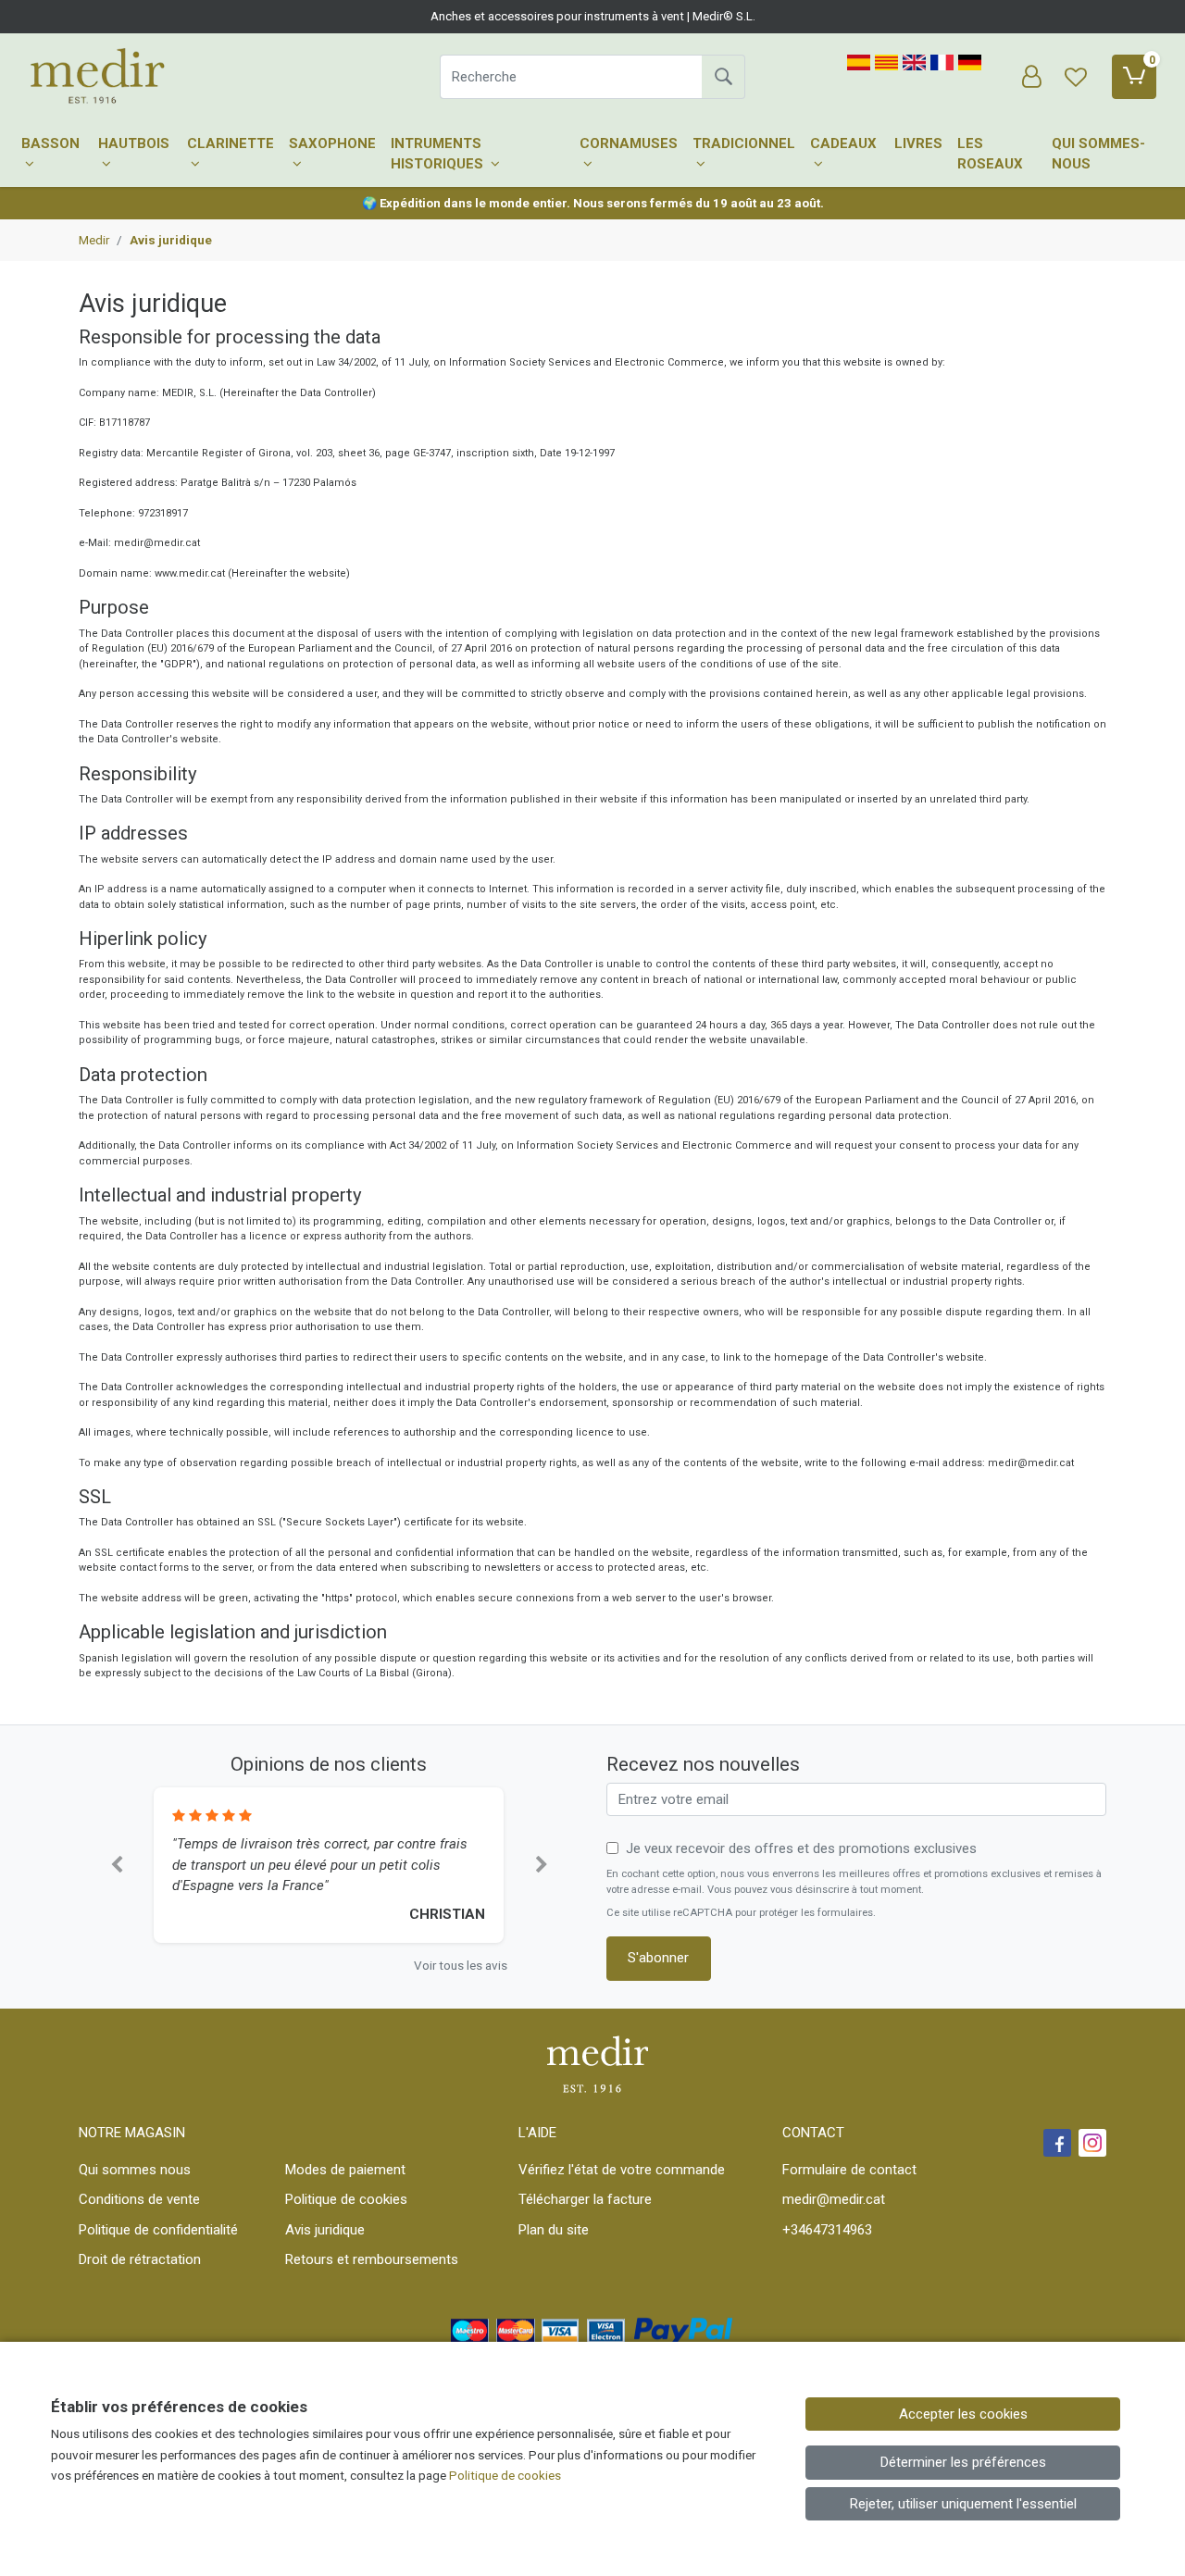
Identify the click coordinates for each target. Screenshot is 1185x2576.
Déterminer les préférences (963, 2462)
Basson (50, 143)
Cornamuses (629, 143)
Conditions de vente (139, 2199)
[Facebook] (1057, 2143)
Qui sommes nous (135, 2170)
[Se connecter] (1031, 77)
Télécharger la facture (585, 2199)
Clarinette (231, 143)
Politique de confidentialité (158, 2230)
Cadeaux (843, 143)
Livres (918, 143)
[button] (116, 1866)
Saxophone (332, 143)
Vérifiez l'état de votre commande (622, 2170)
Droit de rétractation (140, 2259)
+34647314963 (827, 2230)
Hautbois (134, 143)
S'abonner (658, 1958)
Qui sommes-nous (1098, 154)
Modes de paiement (345, 2170)
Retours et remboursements (372, 2259)
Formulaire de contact (849, 2170)
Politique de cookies (346, 2199)
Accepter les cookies (963, 2414)
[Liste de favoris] (1076, 77)
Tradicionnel (744, 143)
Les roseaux (990, 154)
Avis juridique (325, 2230)
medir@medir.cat (834, 2199)
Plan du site (554, 2230)
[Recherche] (723, 77)
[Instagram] (1092, 2143)
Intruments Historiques (439, 154)
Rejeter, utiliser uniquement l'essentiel (963, 2504)
